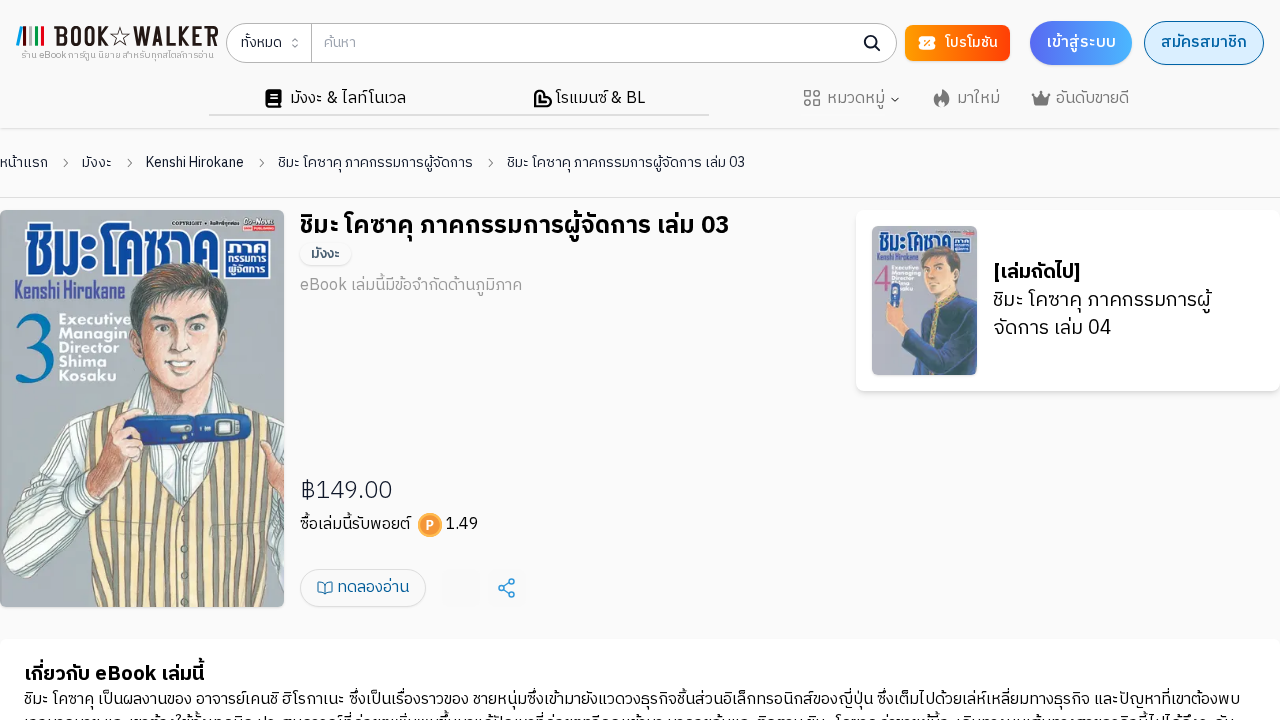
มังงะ (97, 163)
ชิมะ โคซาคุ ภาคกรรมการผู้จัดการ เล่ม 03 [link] (626, 163)
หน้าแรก (24, 163)
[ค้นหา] (872, 43)
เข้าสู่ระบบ (1081, 42)
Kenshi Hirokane (195, 163)
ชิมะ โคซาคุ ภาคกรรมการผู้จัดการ (375, 163)
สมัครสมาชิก (1204, 42)
